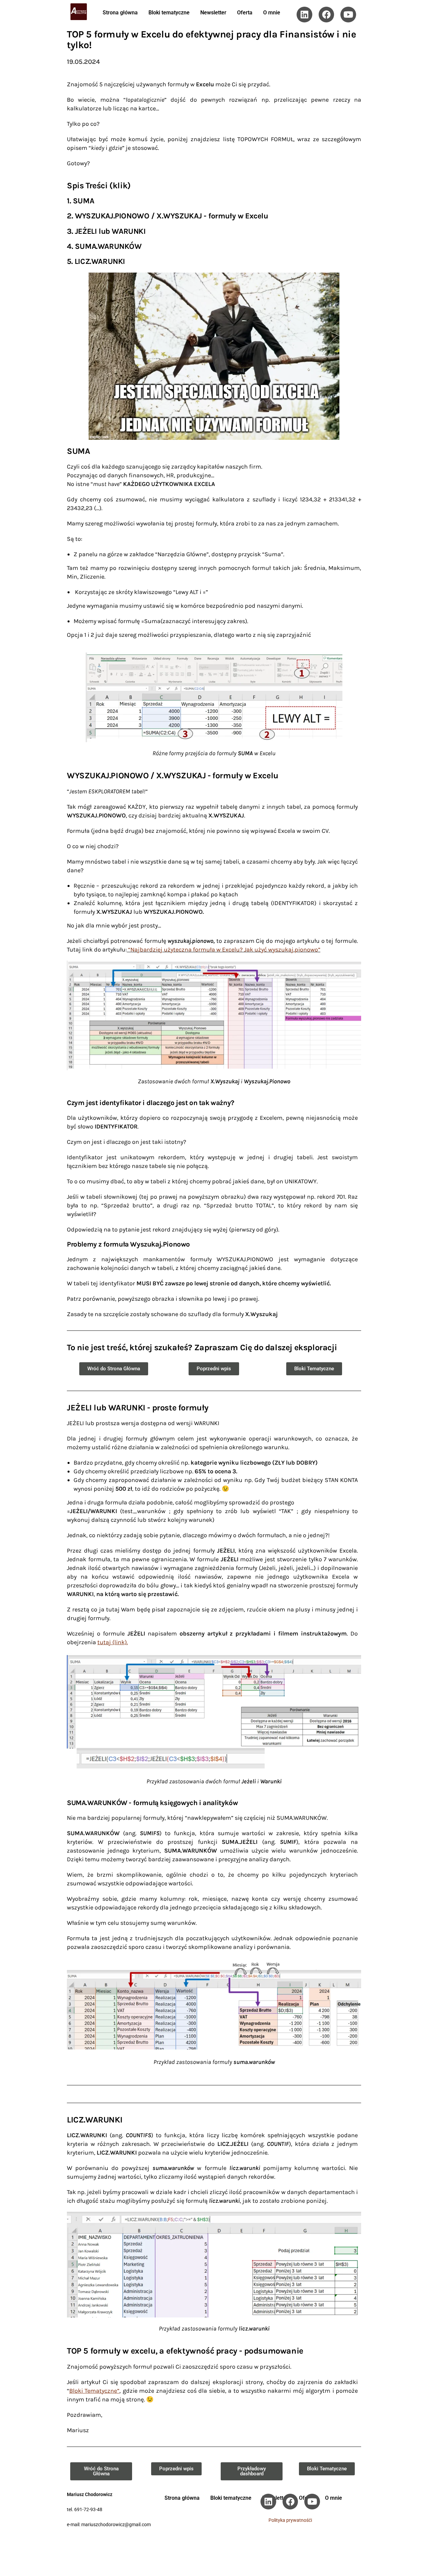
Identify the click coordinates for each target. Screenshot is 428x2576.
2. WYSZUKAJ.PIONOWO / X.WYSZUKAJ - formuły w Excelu (168, 216)
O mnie (272, 13)
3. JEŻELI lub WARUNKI (106, 231)
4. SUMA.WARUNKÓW (104, 246)
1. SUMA (80, 201)
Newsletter (213, 13)
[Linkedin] (304, 15)
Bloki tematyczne (169, 13)
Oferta (245, 13)
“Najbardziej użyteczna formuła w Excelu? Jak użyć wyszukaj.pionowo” (224, 950)
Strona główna (120, 13)
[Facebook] (327, 15)
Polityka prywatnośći (290, 2520)
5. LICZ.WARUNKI (96, 261)
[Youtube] (348, 15)
